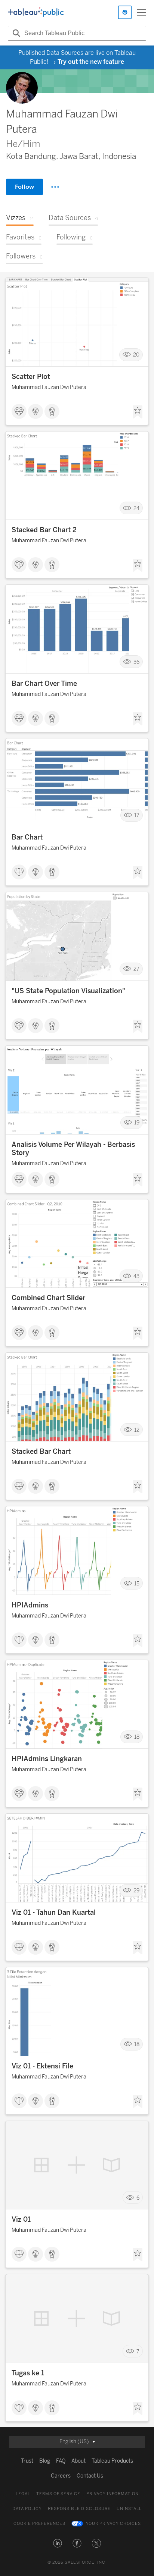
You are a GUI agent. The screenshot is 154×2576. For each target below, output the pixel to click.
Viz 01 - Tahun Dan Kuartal (54, 1913)
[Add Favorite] (138, 412)
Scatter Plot (31, 377)
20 (136, 354)
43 (136, 1276)
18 (137, 1737)
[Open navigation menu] (141, 12)
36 (136, 662)
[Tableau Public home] (36, 12)
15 (137, 1583)
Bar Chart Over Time (44, 684)
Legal (23, 2494)
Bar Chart (27, 837)
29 (136, 1891)
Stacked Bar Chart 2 (44, 530)
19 (137, 1123)
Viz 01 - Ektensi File (42, 2066)
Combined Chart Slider (48, 1298)
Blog (45, 2461)
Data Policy (27, 2509)
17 (137, 815)
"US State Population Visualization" (68, 991)
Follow (24, 187)
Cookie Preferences (39, 2524)
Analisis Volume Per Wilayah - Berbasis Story (73, 1149)
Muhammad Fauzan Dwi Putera (49, 387)
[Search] (15, 33)
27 (136, 969)
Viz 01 (21, 2219)
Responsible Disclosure (79, 2509)
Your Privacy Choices (113, 2524)
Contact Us (90, 2476)
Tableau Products (112, 2461)
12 (137, 1430)
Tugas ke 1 (28, 2373)
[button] (58, 2543)
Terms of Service (58, 2494)
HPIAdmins (30, 1605)
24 (136, 508)
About (78, 2461)
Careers (61, 2476)
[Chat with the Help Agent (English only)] (125, 12)
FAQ (61, 2461)
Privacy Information (113, 2494)
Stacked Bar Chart (41, 1452)
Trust (27, 2461)
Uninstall (129, 2509)
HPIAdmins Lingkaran (47, 1759)
